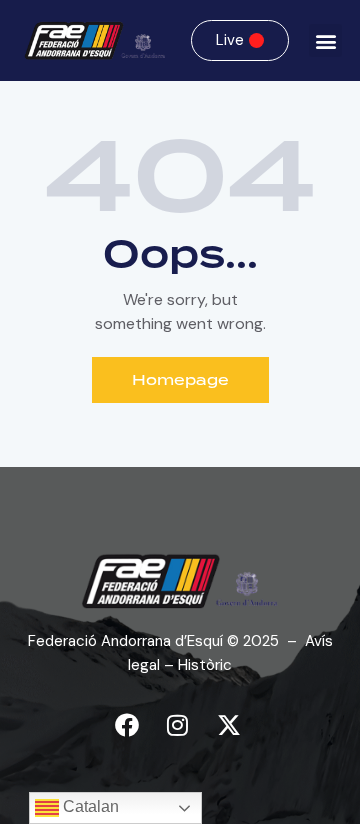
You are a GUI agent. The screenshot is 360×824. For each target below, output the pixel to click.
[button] (325, 40)
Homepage (180, 380)
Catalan (89, 806)
